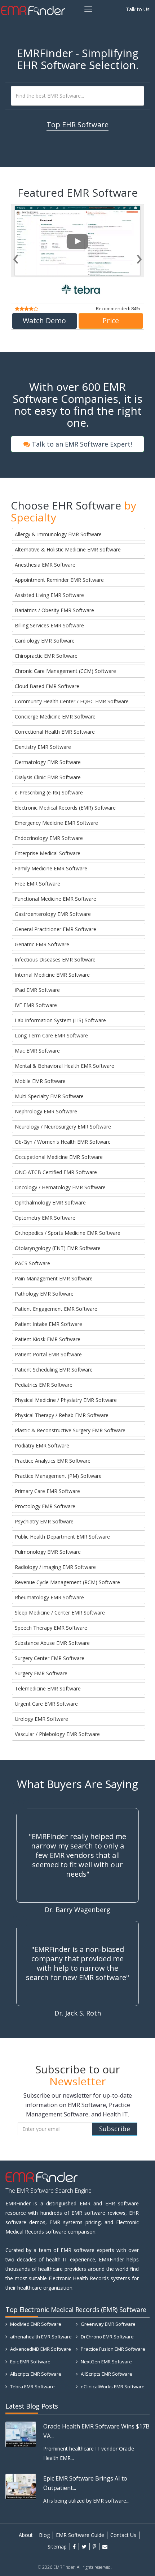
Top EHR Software (77, 125)
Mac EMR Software (37, 1051)
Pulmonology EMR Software (48, 1552)
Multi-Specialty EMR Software (49, 1096)
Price (111, 325)
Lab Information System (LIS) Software (60, 1020)
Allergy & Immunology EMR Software (58, 534)
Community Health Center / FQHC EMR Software (72, 701)
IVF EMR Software (36, 1005)
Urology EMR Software (41, 1719)
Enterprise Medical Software (48, 853)
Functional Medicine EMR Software (56, 899)
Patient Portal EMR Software (48, 1354)
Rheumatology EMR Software (49, 1597)
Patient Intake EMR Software (48, 1324)
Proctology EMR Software (45, 1506)
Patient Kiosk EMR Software (48, 1339)
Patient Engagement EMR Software (56, 1309)
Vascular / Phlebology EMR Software (57, 1734)
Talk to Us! (138, 9)
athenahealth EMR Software (40, 2337)
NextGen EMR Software (106, 2362)
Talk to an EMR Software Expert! (81, 444)
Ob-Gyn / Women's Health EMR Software (63, 1142)
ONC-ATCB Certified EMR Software (56, 1172)
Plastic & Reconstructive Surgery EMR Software (70, 1430)
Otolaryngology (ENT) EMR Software (58, 1248)
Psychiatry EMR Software (44, 1521)
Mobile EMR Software (40, 1081)
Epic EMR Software (30, 2362)
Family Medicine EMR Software (51, 868)
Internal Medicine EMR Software (52, 975)
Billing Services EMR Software (49, 625)
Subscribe (115, 2129)
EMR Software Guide (80, 2535)
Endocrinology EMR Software (49, 838)
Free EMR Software (37, 884)
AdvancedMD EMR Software (40, 2349)
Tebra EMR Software (32, 2387)
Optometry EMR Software (45, 1218)
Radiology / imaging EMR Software (55, 1567)
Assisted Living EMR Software (49, 595)
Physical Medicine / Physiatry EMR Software (66, 1400)
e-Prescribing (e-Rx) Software (49, 792)
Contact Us (123, 2535)
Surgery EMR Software (41, 1673)
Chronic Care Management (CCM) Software (65, 671)
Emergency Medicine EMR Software (56, 823)
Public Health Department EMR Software (62, 1537)
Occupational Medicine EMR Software (59, 1157)
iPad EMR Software (37, 990)
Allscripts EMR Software (35, 2374)
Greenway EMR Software (108, 2324)
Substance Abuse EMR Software (52, 1643)
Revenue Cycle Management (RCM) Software (67, 1582)
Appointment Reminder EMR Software (59, 580)
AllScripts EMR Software (106, 2374)
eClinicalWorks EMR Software (112, 2387)
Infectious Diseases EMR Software (55, 959)
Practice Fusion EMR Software (112, 2349)
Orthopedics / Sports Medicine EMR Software (68, 1233)
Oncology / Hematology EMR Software (60, 1187)
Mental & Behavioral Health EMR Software (65, 1066)
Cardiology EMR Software (45, 641)
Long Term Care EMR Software (51, 1035)
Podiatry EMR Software (42, 1445)
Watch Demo (44, 325)
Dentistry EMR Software (43, 747)
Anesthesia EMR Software (45, 565)
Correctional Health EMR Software (55, 732)
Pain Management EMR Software (54, 1278)
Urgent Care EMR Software (46, 1704)
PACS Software (32, 1263)
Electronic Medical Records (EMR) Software (65, 808)
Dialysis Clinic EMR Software (48, 777)
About (26, 2535)
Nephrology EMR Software (46, 1111)
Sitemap (57, 2547)
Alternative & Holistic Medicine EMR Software (68, 549)
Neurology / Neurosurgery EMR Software (63, 1127)
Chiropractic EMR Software (46, 656)
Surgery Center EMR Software (50, 1658)
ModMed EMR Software (35, 2324)
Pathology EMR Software (44, 1294)
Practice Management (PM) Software (58, 1476)
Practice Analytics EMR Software (53, 1461)
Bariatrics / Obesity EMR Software (54, 610)
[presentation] (16, 257)
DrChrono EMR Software (107, 2337)
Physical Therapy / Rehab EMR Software (62, 1415)
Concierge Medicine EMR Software (55, 716)
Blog (44, 2535)
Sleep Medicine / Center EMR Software (60, 1613)
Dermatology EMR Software (48, 762)
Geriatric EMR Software (42, 944)
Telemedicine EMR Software (48, 1688)
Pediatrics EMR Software (44, 1385)
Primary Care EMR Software (47, 1491)
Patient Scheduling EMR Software (54, 1370)
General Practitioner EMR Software (56, 929)
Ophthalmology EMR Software (50, 1202)
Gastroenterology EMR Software (53, 914)
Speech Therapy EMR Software (51, 1628)
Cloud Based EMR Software (47, 686)
